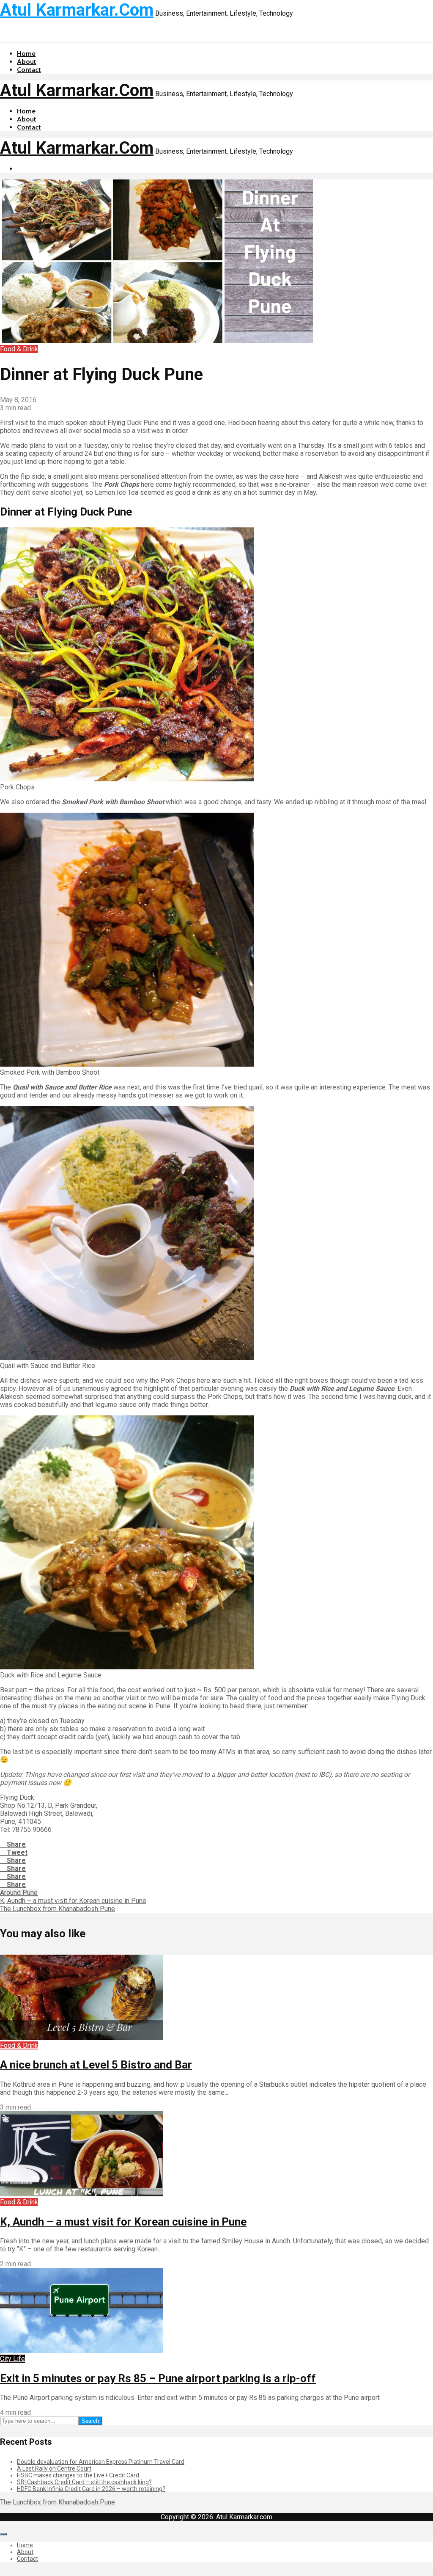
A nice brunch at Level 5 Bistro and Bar (96, 2065)
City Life (12, 2359)
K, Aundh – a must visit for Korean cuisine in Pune (123, 2222)
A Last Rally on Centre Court (54, 2468)
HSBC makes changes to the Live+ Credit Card (78, 2475)
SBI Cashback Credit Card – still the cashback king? (84, 2482)
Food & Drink (19, 349)
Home (26, 54)
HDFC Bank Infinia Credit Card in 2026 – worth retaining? (91, 2489)
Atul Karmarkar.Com (77, 10)
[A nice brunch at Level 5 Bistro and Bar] (81, 2037)
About (27, 62)
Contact (29, 70)
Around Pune (19, 1893)
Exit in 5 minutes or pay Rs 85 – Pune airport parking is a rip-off (158, 2378)
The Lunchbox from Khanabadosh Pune (58, 2502)
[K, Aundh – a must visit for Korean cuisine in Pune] (81, 2194)
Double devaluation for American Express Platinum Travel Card (101, 2462)
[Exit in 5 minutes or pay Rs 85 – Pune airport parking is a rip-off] (81, 2351)
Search (90, 2421)
